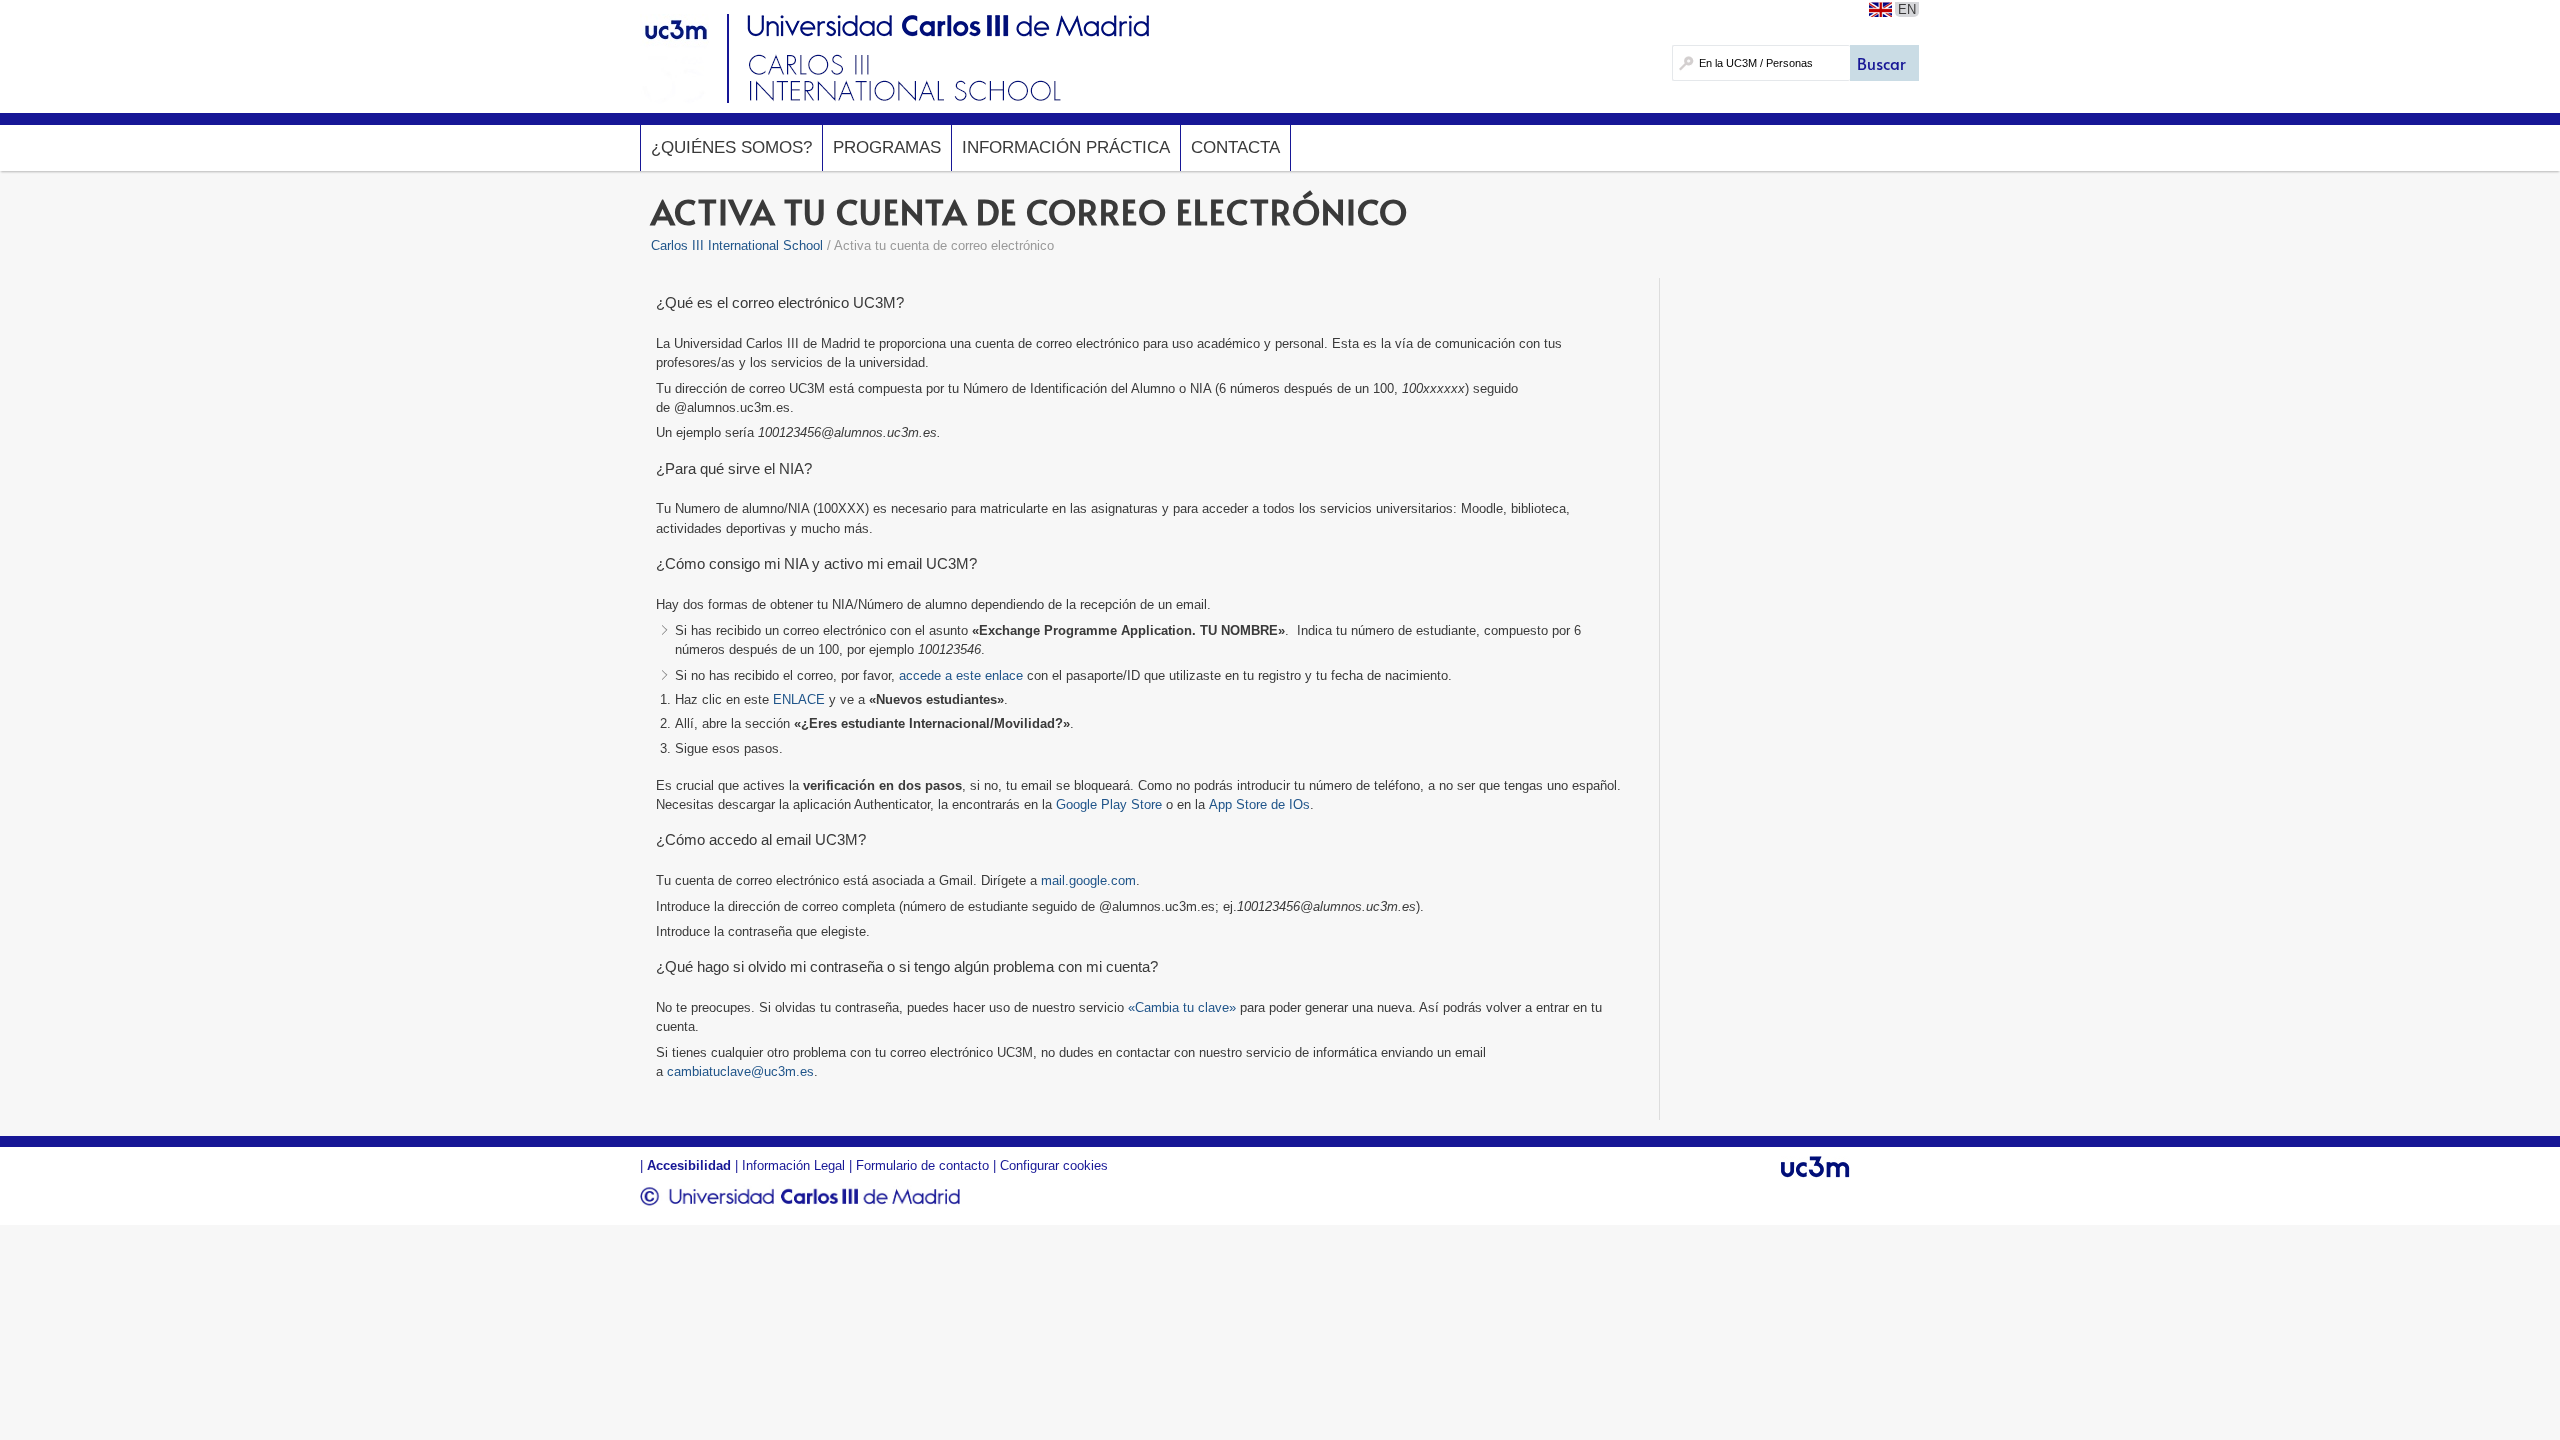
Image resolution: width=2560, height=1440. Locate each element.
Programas (887, 147)
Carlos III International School (737, 245)
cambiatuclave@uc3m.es (740, 1071)
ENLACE (799, 699)
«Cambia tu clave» (1182, 1007)
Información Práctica (1066, 147)
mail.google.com (1088, 880)
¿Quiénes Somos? (731, 147)
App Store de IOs (1259, 804)
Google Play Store (1109, 804)
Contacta (1235, 147)
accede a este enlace (961, 675)
